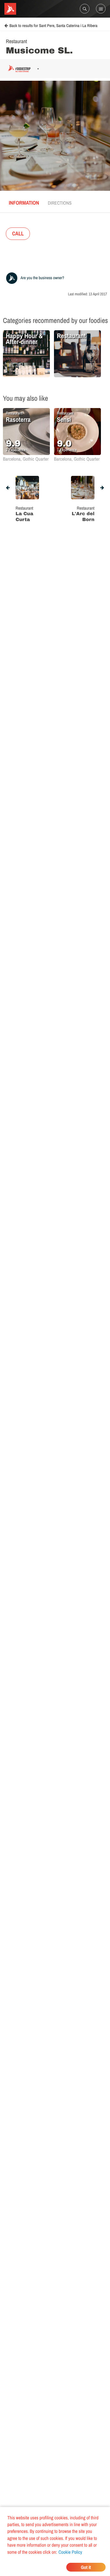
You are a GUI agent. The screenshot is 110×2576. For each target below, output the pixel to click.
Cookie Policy (70, 2552)
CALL (18, 234)
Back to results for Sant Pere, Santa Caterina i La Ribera (53, 26)
